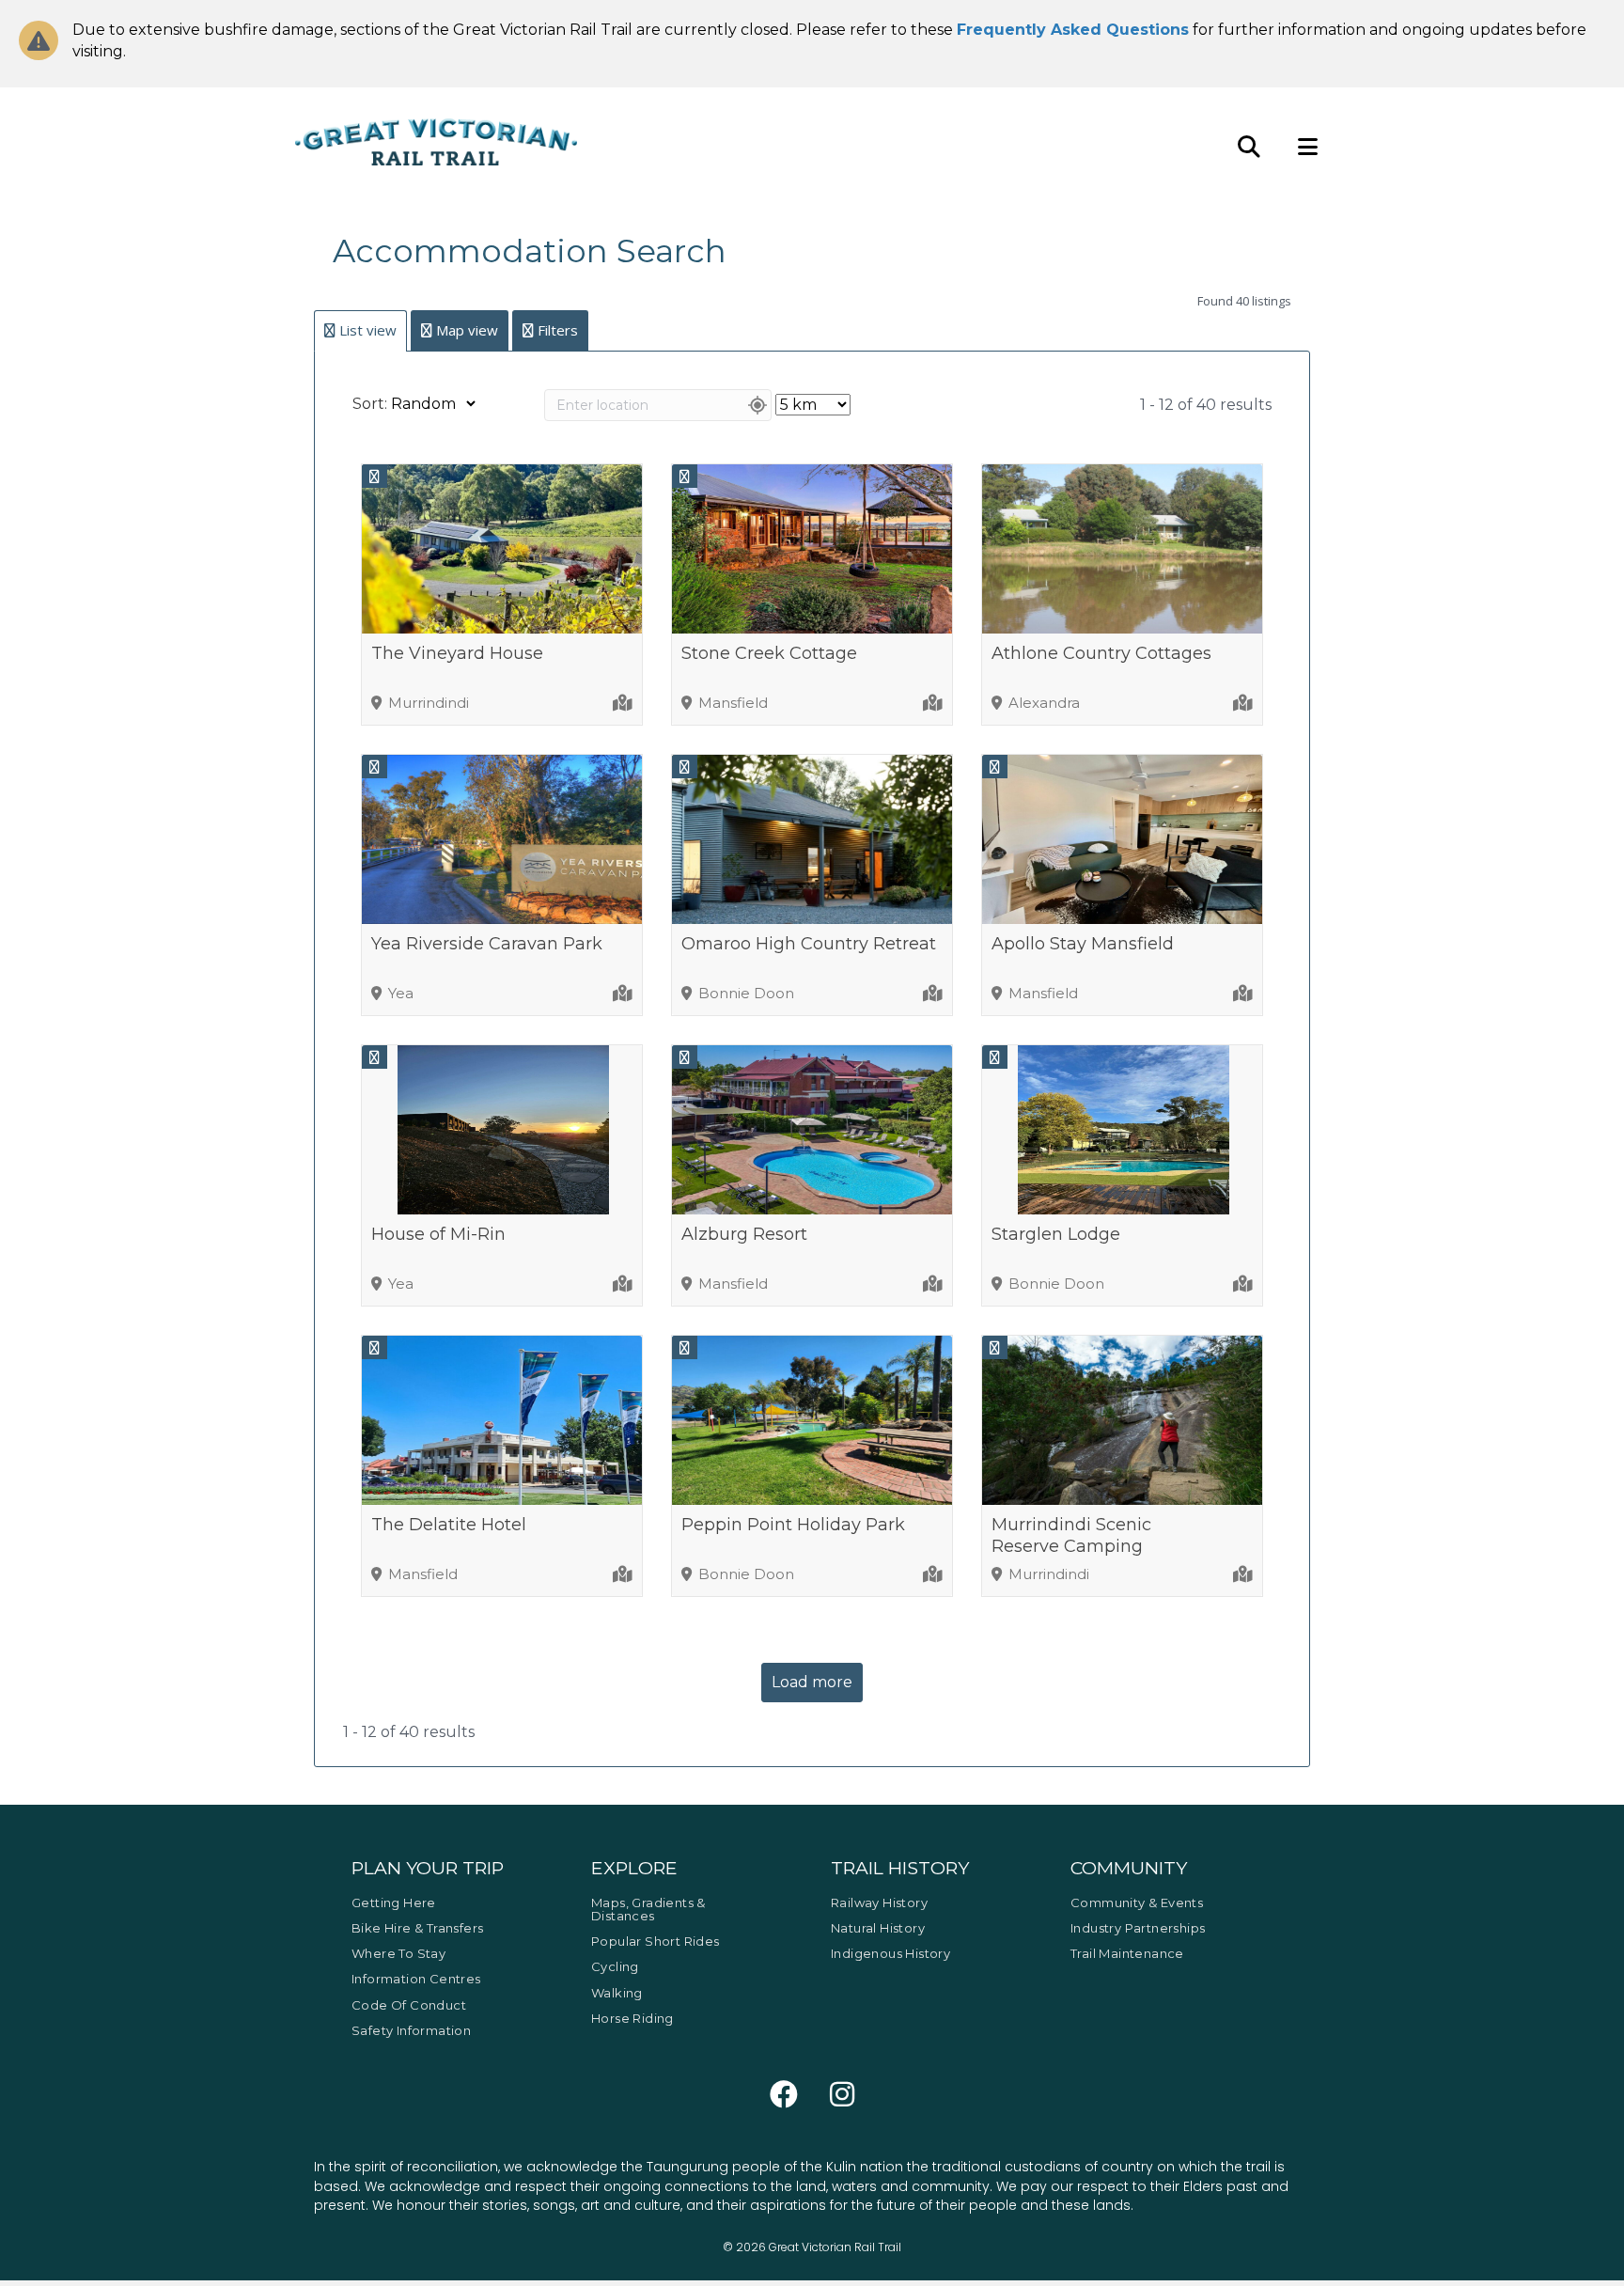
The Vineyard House (457, 653)
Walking (617, 1993)
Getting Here (394, 1902)
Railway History (879, 1902)
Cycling (615, 1966)
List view (368, 330)
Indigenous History (890, 1953)
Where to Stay (398, 1953)
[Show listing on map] (624, 703)
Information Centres (416, 1979)
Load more (812, 1682)
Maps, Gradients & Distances (648, 1909)
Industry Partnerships (1138, 1928)
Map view (467, 330)
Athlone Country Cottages (1101, 653)
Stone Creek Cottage (769, 653)
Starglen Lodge (1056, 1234)
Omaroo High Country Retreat (809, 944)
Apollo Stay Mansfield (1083, 944)
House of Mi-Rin (438, 1234)
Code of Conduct (409, 2005)
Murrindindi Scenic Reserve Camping (1071, 1535)
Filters (558, 330)
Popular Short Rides (656, 1941)
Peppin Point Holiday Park (793, 1525)
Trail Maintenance (1127, 1953)
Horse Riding (632, 2018)
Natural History (878, 1928)
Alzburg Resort (744, 1234)
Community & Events (1137, 1902)
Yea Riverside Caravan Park (487, 944)
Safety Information (411, 2030)
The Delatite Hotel (449, 1525)
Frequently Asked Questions (1073, 30)
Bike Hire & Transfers (417, 1928)
